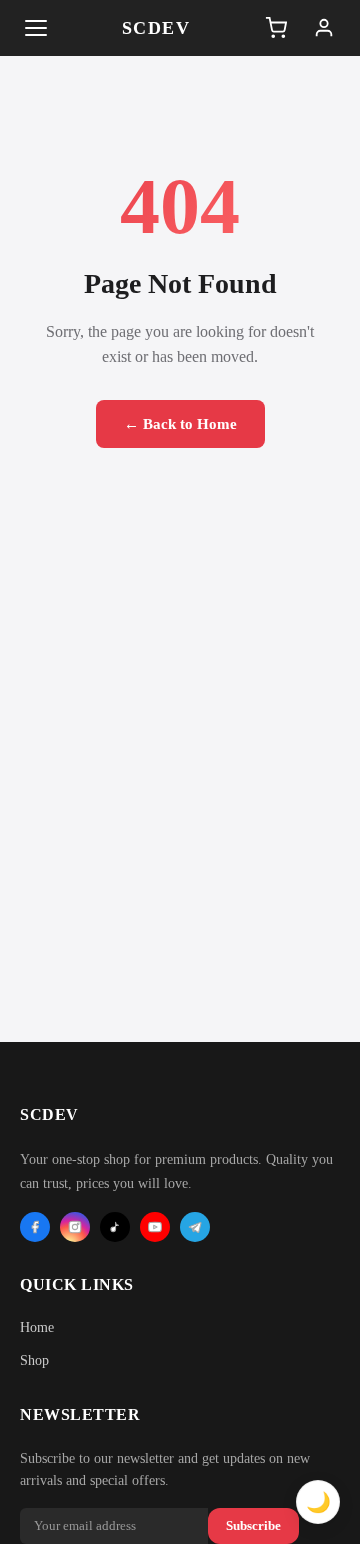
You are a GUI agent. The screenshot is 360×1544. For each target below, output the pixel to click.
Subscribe (253, 1525)
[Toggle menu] (36, 28)
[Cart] (276, 28)
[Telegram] (195, 1227)
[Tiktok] (115, 1227)
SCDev (156, 28)
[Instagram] (75, 1227)
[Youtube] (155, 1227)
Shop (34, 1360)
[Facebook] (35, 1227)
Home (37, 1327)
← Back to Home (180, 424)
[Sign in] (324, 28)
